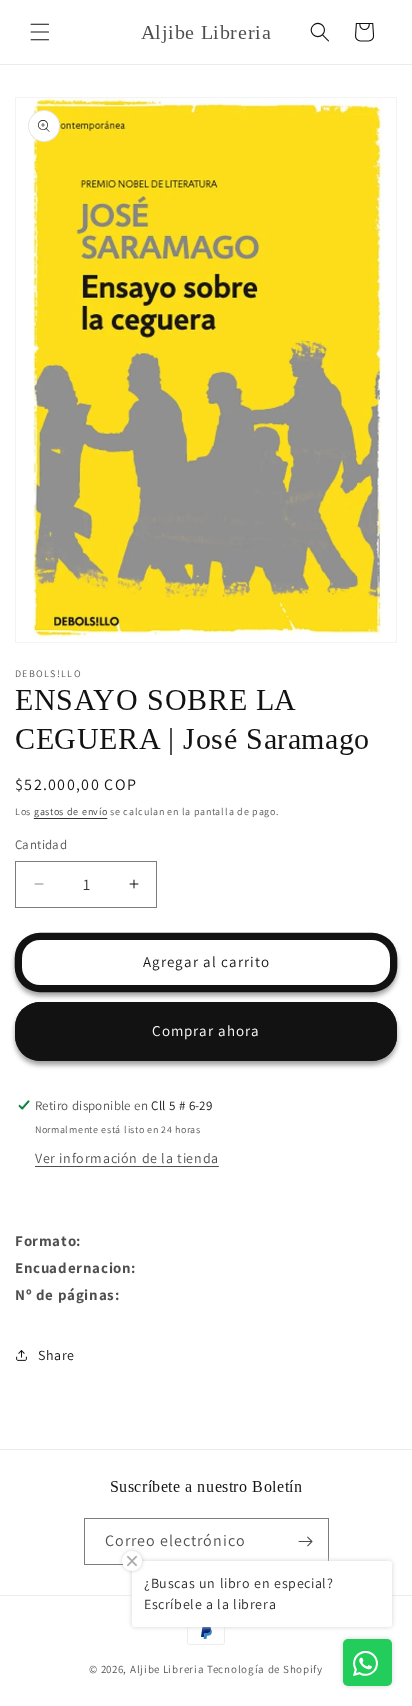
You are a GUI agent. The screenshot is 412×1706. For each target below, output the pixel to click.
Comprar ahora (206, 1030)
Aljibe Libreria (167, 1669)
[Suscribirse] (306, 1541)
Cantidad (41, 844)
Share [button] (56, 1355)
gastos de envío (71, 811)
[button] (40, 32)
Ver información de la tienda (127, 1158)
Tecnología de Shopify (265, 1669)
